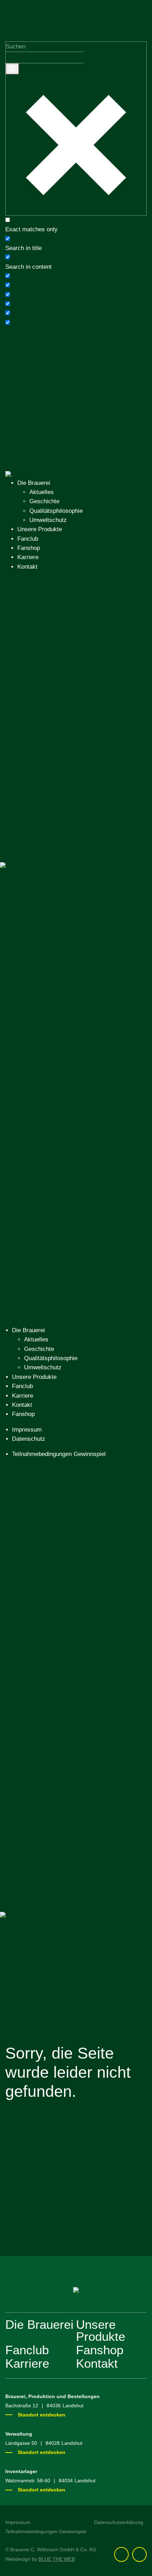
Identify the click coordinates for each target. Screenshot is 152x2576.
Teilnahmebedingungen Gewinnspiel (59, 1454)
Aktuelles (42, 492)
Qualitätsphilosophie (56, 511)
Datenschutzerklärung (119, 2522)
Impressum (27, 1430)
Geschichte (44, 501)
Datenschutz (29, 1439)
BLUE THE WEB (57, 2559)
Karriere (28, 557)
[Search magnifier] (12, 69)
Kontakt (27, 567)
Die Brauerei (34, 483)
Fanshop (29, 548)
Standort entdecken (42, 2415)
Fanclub (28, 539)
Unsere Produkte (40, 529)
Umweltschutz (48, 520)
